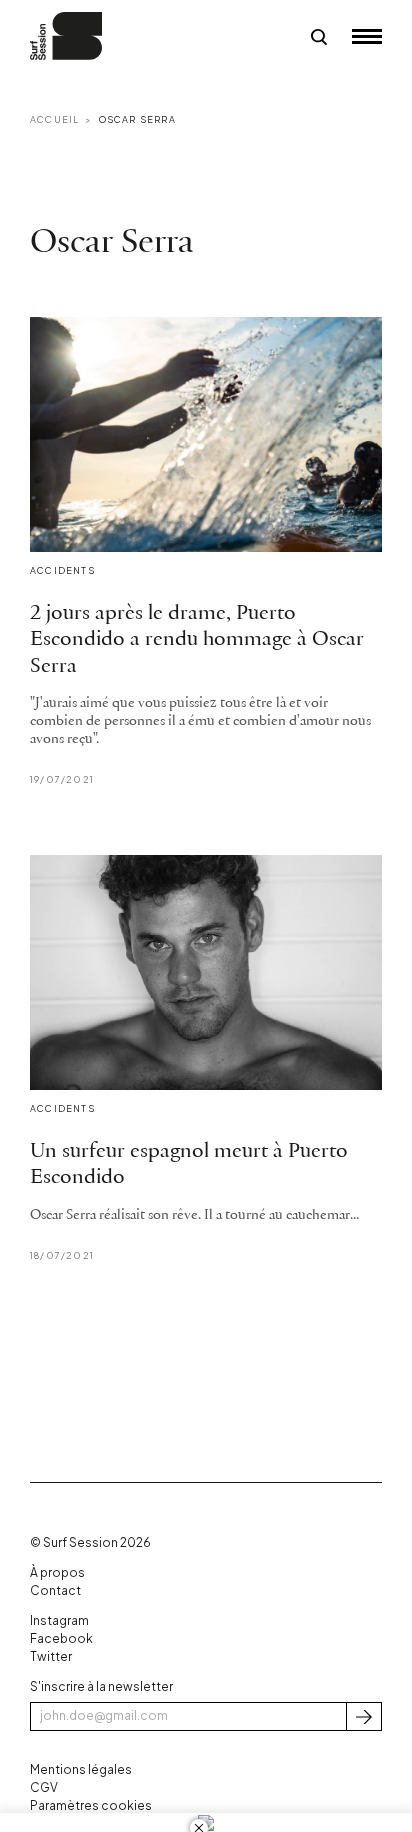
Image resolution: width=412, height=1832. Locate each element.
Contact (55, 1590)
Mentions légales (81, 1769)
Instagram (59, 1620)
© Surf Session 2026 (90, 1542)
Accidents (62, 570)
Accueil (54, 119)
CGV (44, 1787)
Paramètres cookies (91, 1805)
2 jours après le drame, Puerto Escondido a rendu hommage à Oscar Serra (197, 640)
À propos (57, 1572)
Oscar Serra (137, 119)
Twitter (51, 1656)
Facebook (61, 1638)
